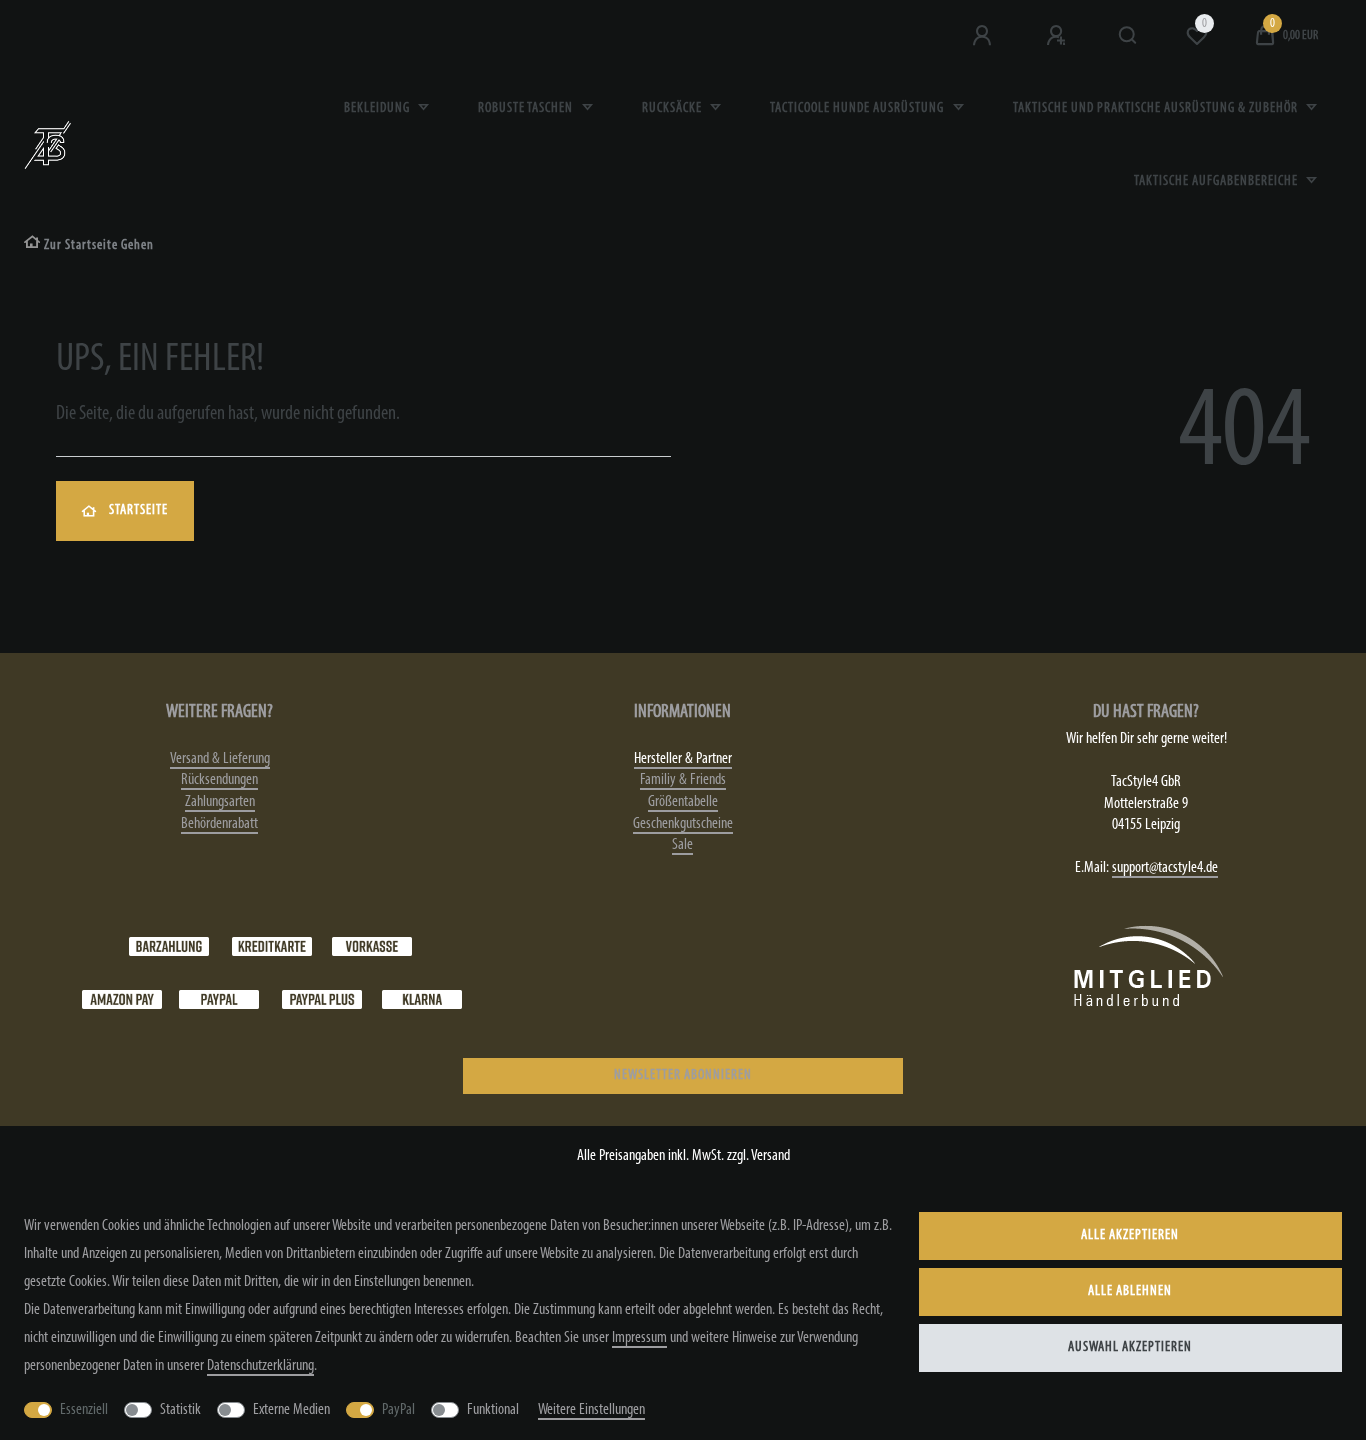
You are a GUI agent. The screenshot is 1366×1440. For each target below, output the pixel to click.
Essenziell (84, 1410)
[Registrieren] (1058, 36)
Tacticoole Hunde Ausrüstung (858, 108)
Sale (682, 845)
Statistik (180, 1410)
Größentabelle (683, 802)
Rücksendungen (219, 780)
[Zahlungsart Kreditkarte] (272, 946)
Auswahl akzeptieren (1130, 1347)
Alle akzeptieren (1130, 1235)
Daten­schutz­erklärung (260, 1366)
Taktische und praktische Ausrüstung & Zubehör (1157, 108)
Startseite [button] (138, 510)
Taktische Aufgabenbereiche (1217, 181)
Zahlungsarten (220, 802)
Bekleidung (378, 108)
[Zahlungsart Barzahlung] (169, 946)
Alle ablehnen (1130, 1291)
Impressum (639, 1338)
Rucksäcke (673, 108)
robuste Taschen (527, 108)
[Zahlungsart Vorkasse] (372, 946)
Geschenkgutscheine (683, 824)
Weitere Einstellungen (591, 1410)
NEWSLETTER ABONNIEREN (683, 1075)
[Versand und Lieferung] (422, 999)
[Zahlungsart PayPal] (219, 999)
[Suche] (1128, 36)
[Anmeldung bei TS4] (984, 36)
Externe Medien (291, 1410)
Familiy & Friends (683, 780)
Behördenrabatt (219, 824)
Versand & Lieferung (220, 759)
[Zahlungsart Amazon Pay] (122, 999)
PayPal (398, 1410)
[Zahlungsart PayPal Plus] (322, 999)
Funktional (493, 1410)
